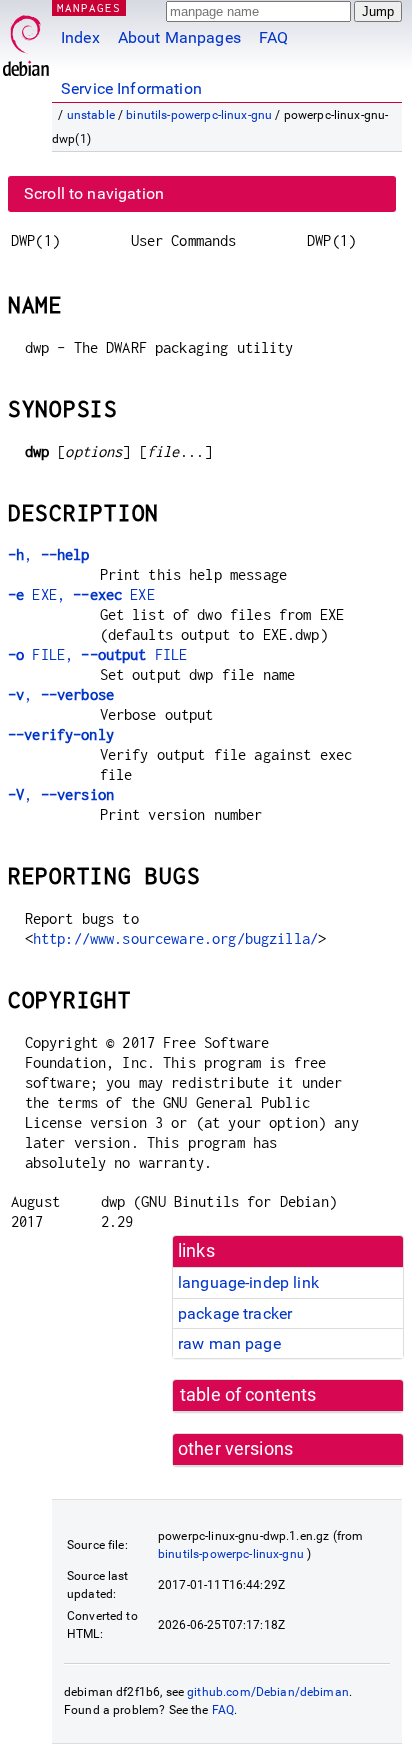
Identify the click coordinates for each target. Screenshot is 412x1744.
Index (80, 37)
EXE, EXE (81, 594)
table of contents (248, 1395)
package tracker (235, 1313)
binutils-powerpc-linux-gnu (199, 115)
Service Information (131, 88)
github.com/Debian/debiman (268, 1692)
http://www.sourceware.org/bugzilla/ (175, 938)
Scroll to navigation (94, 193)
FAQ (273, 37)
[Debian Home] (26, 40)
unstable (91, 115)
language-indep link (248, 1282)
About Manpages (179, 37)
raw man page (229, 1343)
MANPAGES (89, 7)
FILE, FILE (97, 654)
